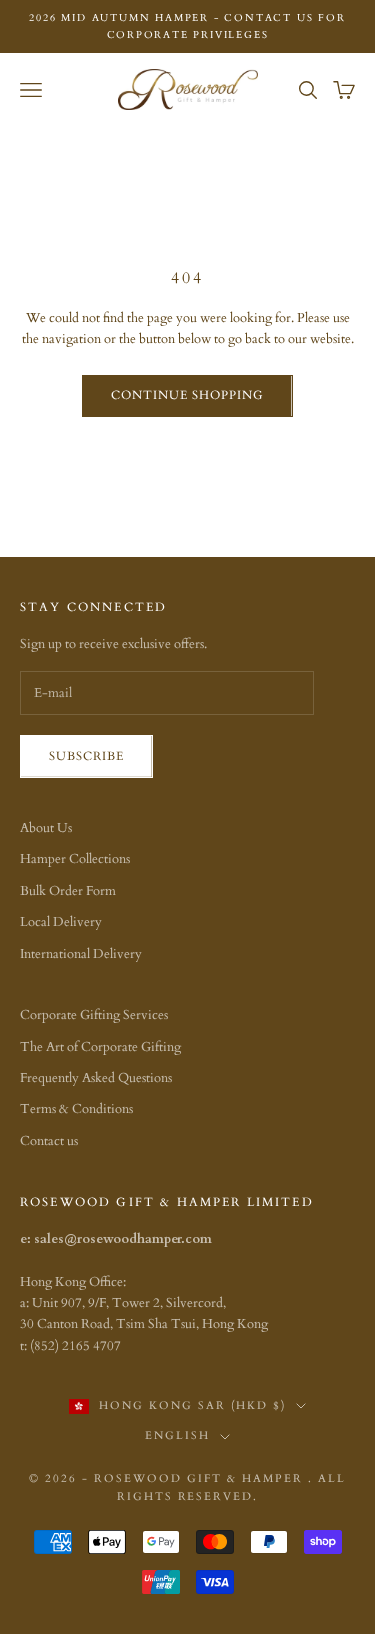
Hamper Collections (75, 859)
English (177, 1435)
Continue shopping (187, 395)
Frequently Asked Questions (96, 1078)
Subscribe (86, 756)
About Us (46, 828)
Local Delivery (61, 922)
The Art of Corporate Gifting (100, 1047)
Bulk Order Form (68, 891)
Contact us (49, 1141)
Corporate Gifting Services (94, 1015)
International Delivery (81, 954)
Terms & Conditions (76, 1109)
